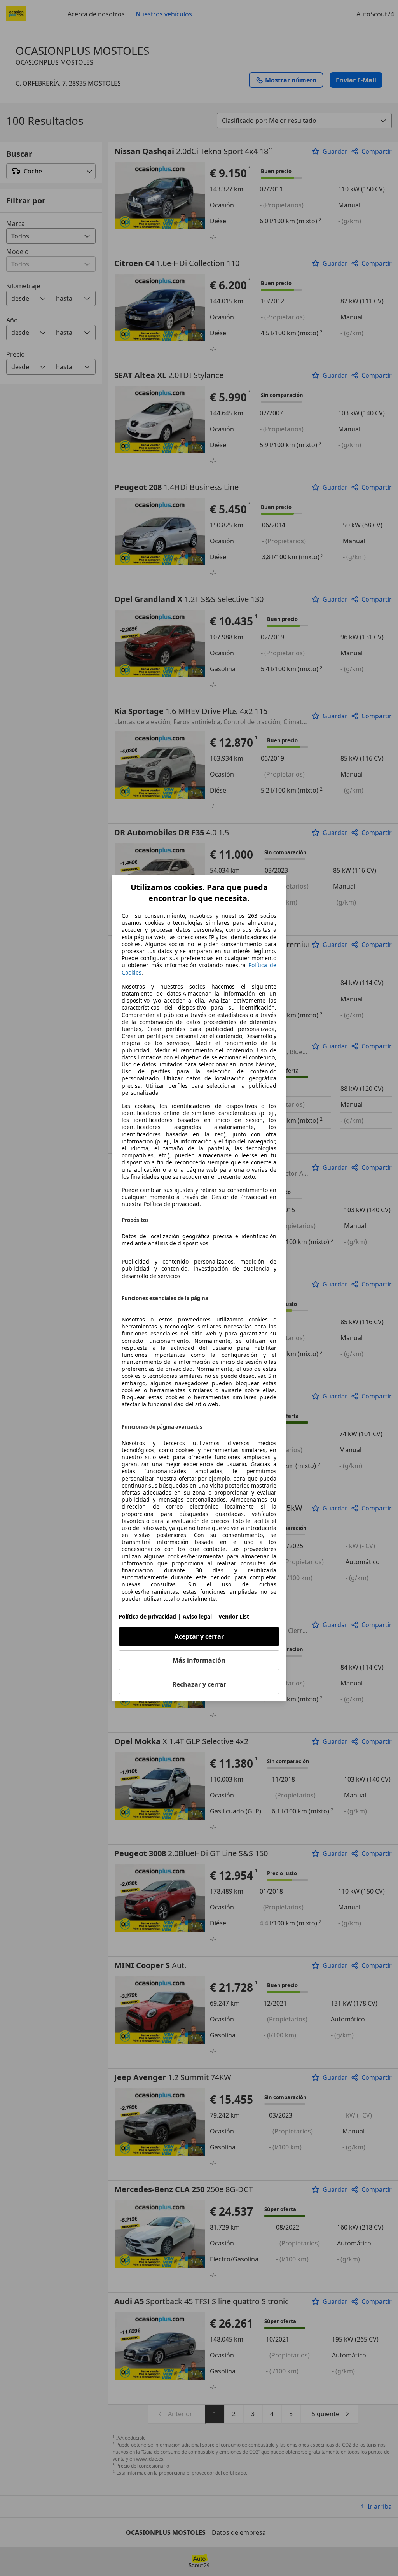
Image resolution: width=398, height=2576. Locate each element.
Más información (199, 1660)
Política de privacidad (147, 1616)
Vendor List (234, 1616)
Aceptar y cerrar (199, 1636)
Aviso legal (197, 1616)
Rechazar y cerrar (199, 1684)
